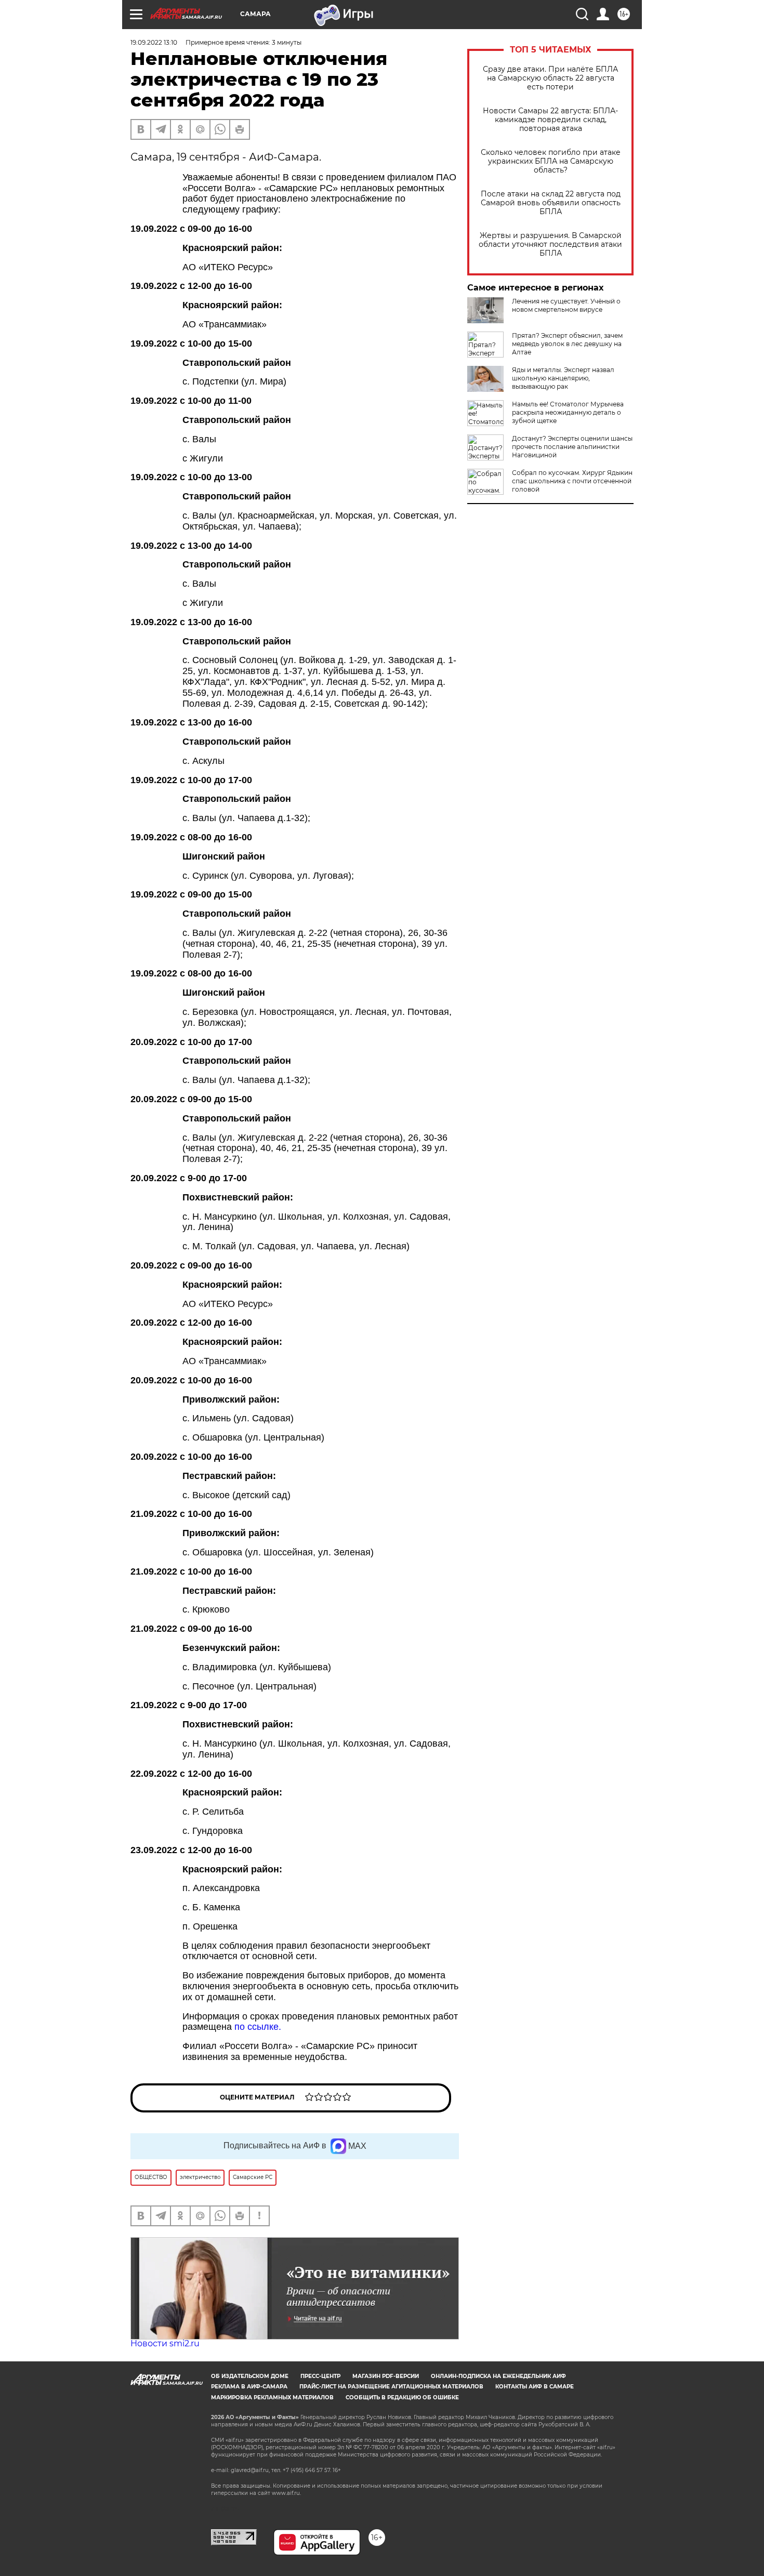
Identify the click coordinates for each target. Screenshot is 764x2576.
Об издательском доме (250, 2376)
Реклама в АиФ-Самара (249, 2387)
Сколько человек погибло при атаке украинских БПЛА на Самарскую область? (551, 161)
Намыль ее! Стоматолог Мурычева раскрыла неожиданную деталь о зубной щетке (568, 412)
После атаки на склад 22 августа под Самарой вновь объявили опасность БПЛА (551, 203)
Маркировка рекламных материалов (272, 2397)
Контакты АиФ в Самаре (535, 2387)
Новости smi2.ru (165, 2343)
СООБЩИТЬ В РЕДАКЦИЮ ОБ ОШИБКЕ (402, 2397)
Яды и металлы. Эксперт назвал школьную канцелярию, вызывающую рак (563, 378)
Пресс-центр (320, 2376)
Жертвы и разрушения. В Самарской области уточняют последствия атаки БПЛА (550, 245)
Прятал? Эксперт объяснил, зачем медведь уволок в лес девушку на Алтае (567, 344)
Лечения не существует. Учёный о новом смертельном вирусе (566, 305)
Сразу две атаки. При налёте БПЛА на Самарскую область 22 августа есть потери (550, 78)
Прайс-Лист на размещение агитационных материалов (391, 2387)
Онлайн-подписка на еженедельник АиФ (498, 2376)
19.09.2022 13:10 (154, 42)
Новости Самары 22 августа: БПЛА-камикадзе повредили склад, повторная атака (550, 120)
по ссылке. (258, 2027)
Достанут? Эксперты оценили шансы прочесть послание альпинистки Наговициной (572, 447)
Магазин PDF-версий (386, 2376)
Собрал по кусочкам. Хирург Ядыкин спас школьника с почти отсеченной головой (572, 481)
